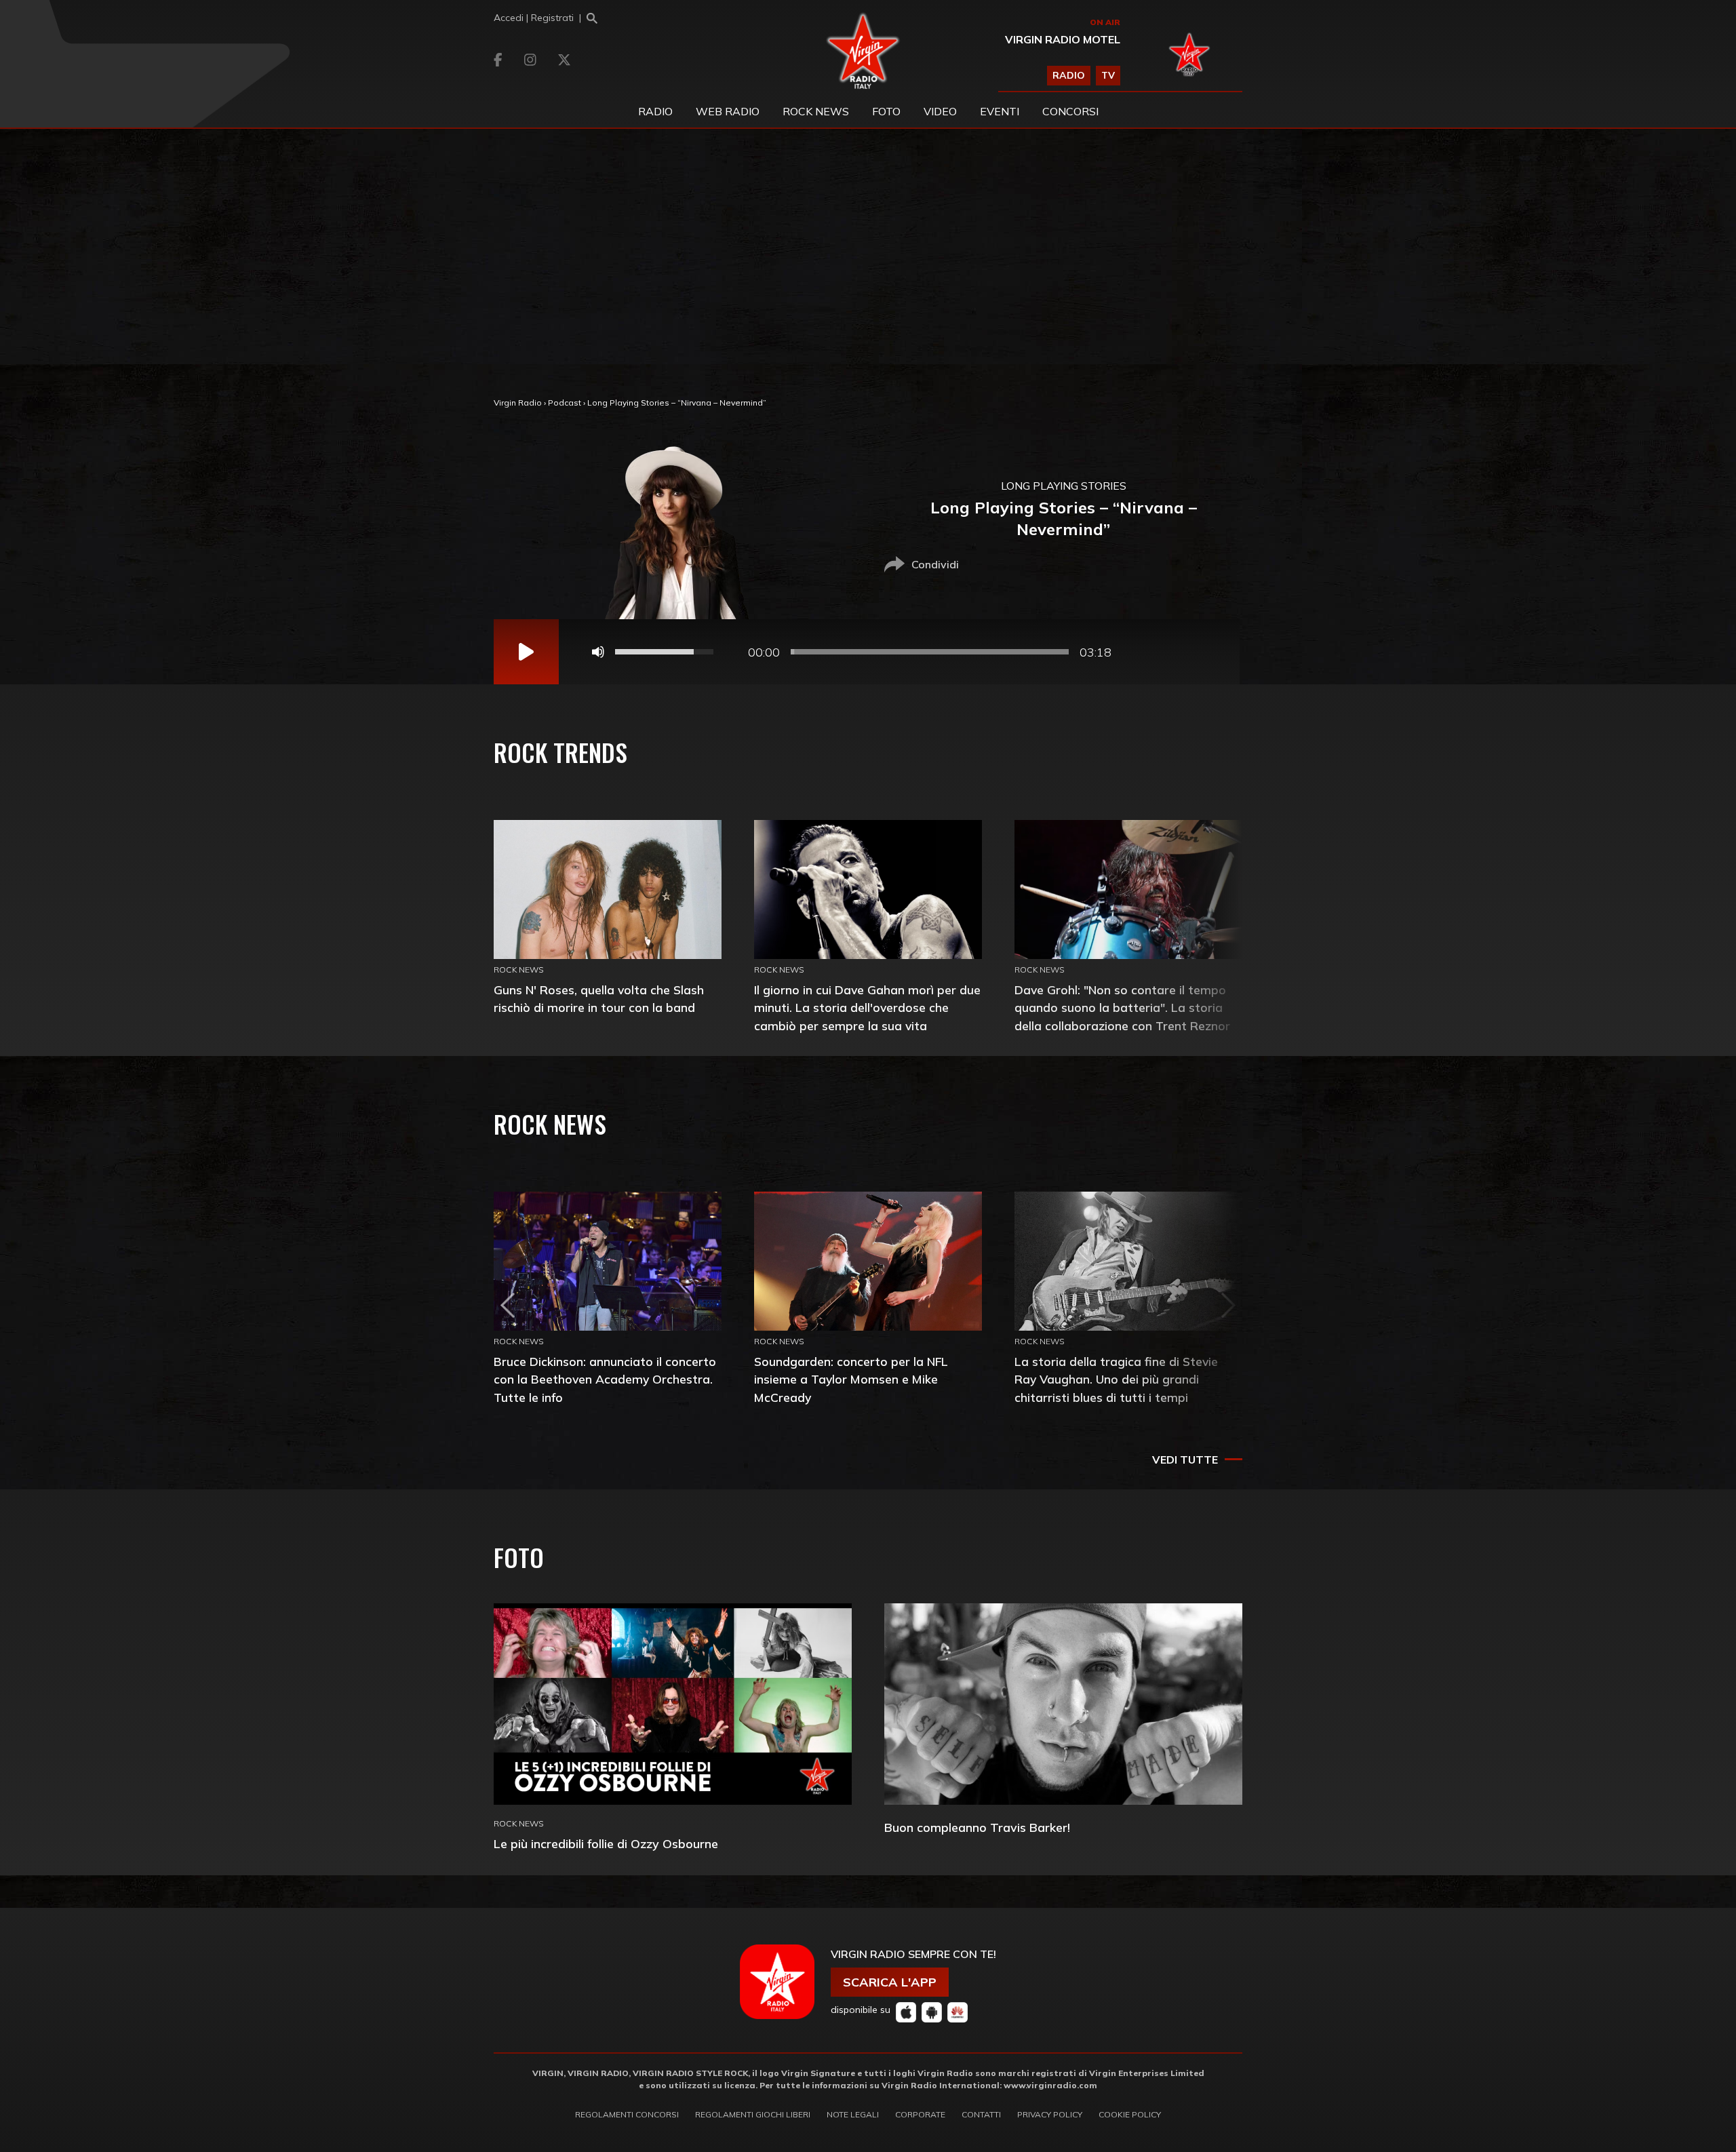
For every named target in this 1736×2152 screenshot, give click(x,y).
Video (940, 111)
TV (1108, 75)
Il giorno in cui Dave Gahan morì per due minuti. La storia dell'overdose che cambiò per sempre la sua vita (867, 1007)
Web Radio (728, 111)
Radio (655, 111)
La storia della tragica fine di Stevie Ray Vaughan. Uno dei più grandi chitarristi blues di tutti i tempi (1116, 1379)
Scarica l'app (890, 1982)
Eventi (1000, 111)
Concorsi (1070, 111)
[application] (867, 652)
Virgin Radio (518, 403)
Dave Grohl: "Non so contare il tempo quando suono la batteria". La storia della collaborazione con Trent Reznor (1122, 1007)
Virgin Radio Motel (1063, 39)
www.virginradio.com (1050, 2085)
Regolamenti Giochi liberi (753, 2114)
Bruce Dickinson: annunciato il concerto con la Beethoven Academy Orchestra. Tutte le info (605, 1379)
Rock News (816, 111)
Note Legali (853, 2114)
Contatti (981, 2114)
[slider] (930, 652)
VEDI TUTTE (1185, 1460)
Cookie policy (1130, 2114)
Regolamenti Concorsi (627, 2114)
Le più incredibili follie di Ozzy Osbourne (606, 1844)
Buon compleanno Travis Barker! (977, 1827)
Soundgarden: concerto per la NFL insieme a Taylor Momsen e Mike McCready (851, 1379)
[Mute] (598, 652)
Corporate (920, 2114)
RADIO (1069, 75)
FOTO (886, 111)
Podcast (565, 403)
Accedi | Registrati (534, 18)
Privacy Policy (1050, 2114)
